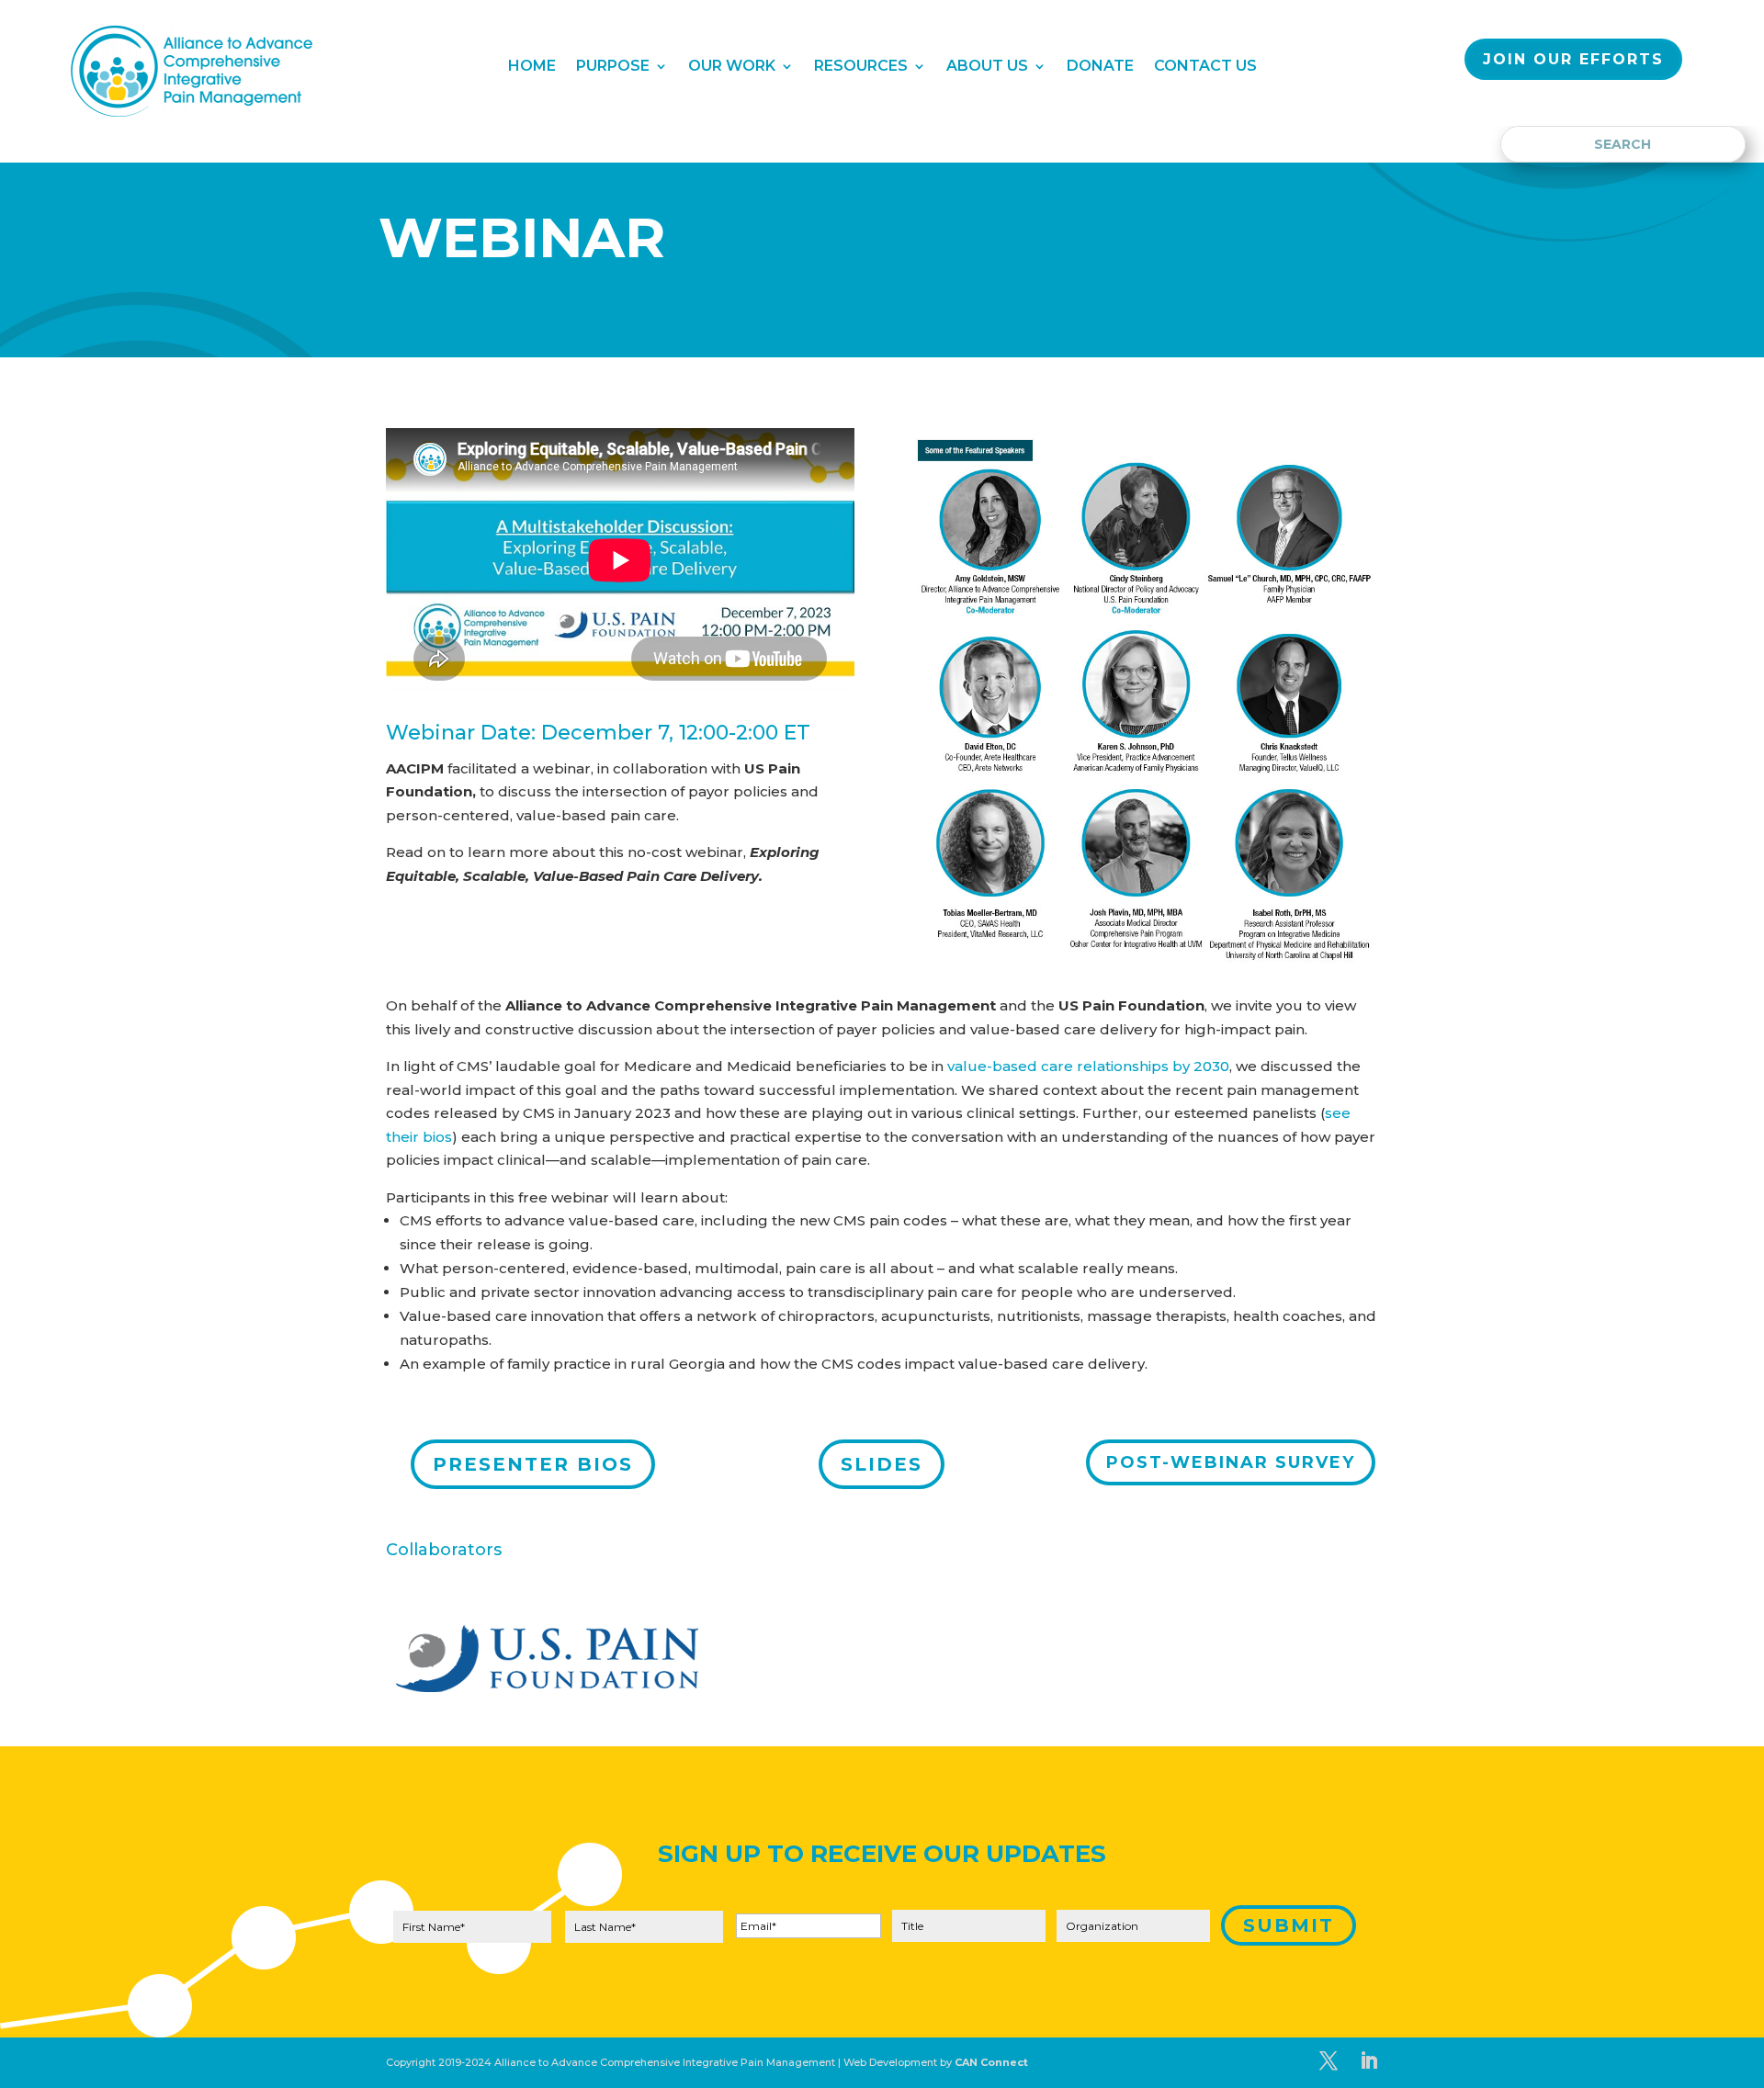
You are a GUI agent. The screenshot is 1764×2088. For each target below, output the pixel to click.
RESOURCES (861, 67)
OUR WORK (732, 67)
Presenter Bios (533, 1464)
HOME (532, 67)
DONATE (1100, 67)
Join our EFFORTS (1573, 59)
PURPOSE (613, 67)
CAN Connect (991, 2062)
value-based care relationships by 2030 (1088, 1066)
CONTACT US (1205, 67)
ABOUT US (987, 67)
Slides (882, 1464)
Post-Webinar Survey (1231, 1462)
